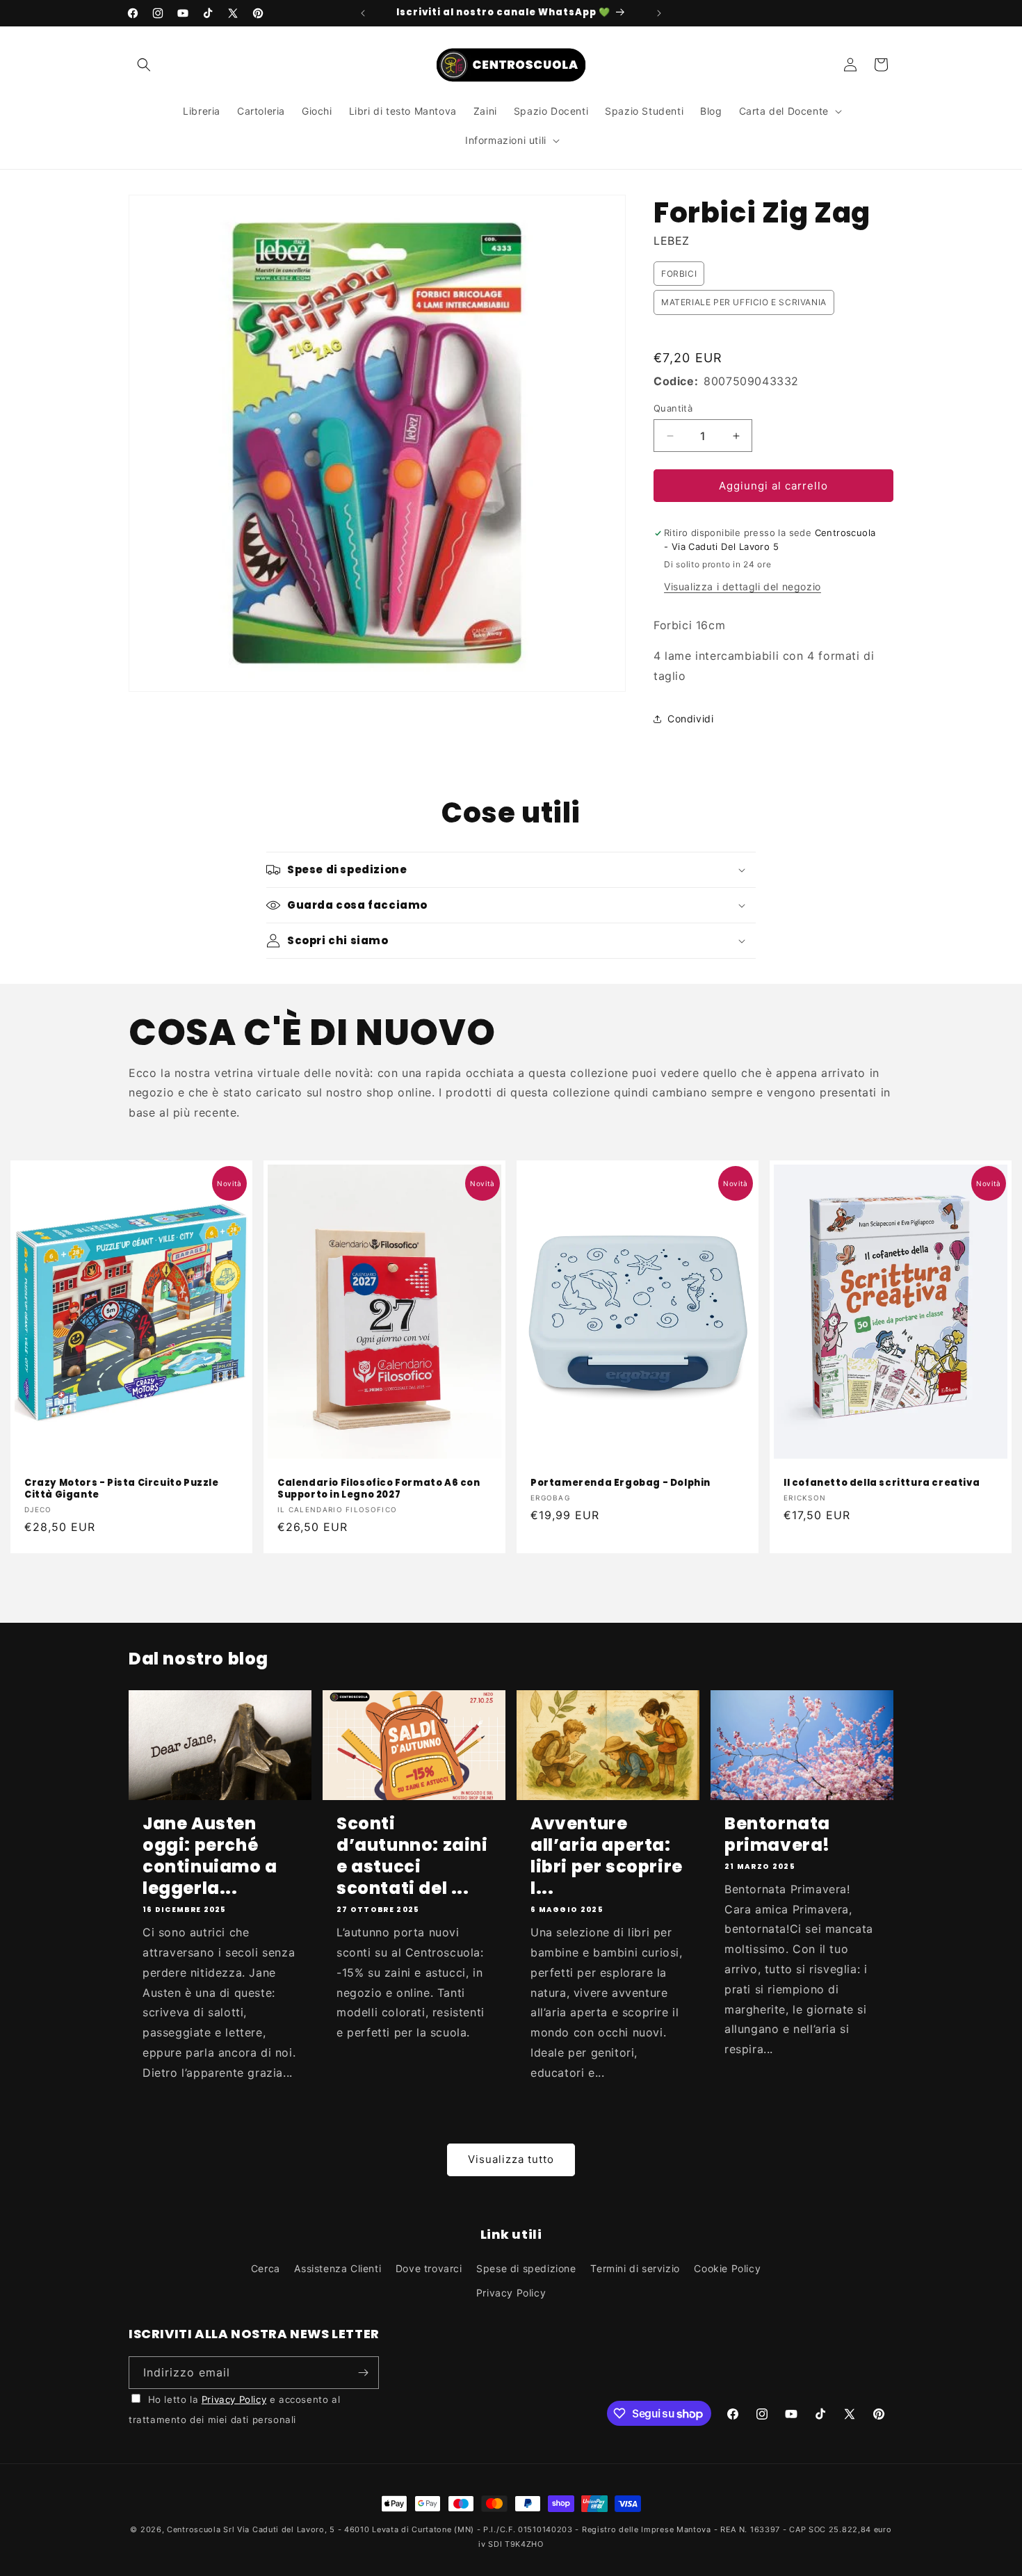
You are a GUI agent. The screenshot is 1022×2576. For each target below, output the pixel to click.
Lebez (672, 241)
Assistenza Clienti (338, 2268)
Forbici (679, 274)
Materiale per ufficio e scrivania (744, 302)
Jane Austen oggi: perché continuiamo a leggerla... (210, 1856)
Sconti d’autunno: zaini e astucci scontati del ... (412, 1856)
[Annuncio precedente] (363, 13)
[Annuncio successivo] (659, 13)
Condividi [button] (690, 719)
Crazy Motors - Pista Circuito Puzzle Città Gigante (122, 1489)
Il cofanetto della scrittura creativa (882, 1483)
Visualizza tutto (511, 2159)
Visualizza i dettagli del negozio (743, 586)
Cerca (266, 2268)
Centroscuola (194, 2529)
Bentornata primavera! (777, 1834)
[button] (144, 65)
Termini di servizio (635, 2268)
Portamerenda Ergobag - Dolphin (620, 1483)
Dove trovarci (429, 2268)
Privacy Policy (511, 2293)
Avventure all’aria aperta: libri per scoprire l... (607, 1856)
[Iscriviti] (363, 2373)
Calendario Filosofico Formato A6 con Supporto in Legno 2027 (379, 1489)
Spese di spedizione (526, 2268)
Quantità (673, 408)
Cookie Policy (727, 2268)
